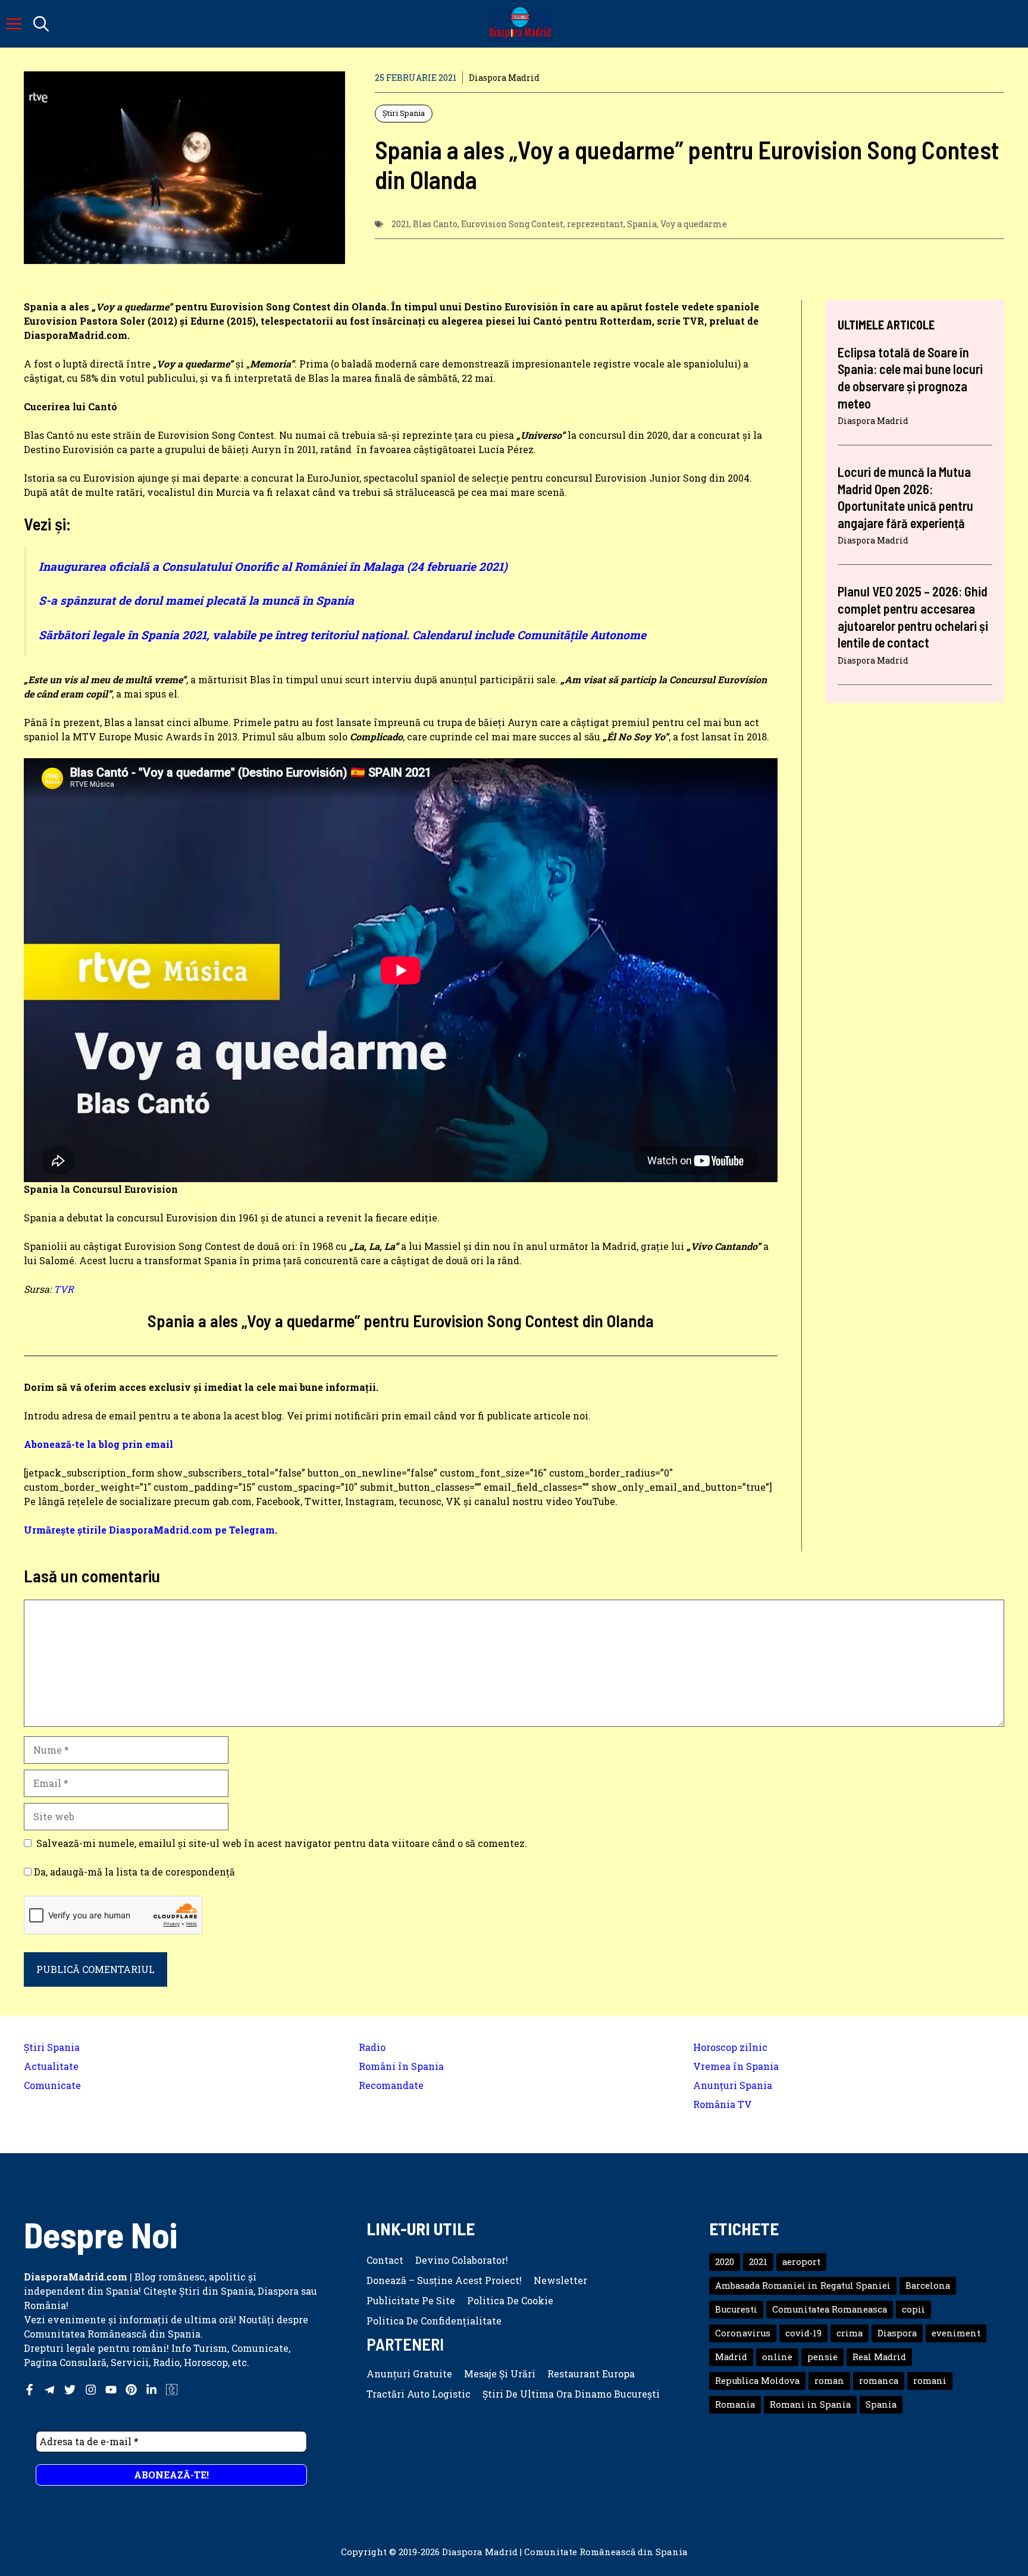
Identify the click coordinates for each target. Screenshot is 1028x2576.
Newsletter (560, 2280)
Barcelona (928, 2286)
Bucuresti (736, 2309)
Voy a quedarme (694, 224)
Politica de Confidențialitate (434, 2321)
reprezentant (595, 224)
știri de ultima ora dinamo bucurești (571, 2394)
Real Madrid (879, 2357)
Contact (385, 2260)
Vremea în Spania (736, 2066)
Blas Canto (435, 224)
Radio (372, 2047)
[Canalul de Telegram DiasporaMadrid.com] (50, 2390)
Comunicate (52, 2085)
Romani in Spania (810, 2404)
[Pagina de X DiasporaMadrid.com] (70, 2390)
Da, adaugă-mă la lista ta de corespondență (133, 1872)
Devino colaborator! (462, 2260)
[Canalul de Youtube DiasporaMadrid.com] (111, 2390)
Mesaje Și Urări (500, 2374)
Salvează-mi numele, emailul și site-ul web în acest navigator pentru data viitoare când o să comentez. (282, 1843)
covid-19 (803, 2333)
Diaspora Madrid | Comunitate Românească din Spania (565, 2552)
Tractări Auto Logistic (419, 2394)
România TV (723, 2104)
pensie (822, 2357)
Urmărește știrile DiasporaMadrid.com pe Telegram (149, 1530)
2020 (725, 2262)
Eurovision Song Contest (512, 224)
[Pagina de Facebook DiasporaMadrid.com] (29, 2390)
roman (829, 2381)
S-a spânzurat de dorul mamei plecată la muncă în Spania (196, 600)
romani (930, 2381)
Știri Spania (404, 113)
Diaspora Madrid (504, 78)
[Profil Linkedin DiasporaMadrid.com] (151, 2390)
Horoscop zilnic (730, 2047)
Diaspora (897, 2333)
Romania (735, 2404)
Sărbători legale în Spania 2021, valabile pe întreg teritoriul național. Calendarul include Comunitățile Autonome (342, 635)
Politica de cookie (510, 2300)
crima (850, 2333)
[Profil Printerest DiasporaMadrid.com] (131, 2390)
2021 (400, 224)
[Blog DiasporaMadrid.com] (520, 24)
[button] (41, 24)
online (777, 2357)
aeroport (801, 2262)
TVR (64, 1289)
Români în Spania (401, 2066)
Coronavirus (743, 2333)
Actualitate (51, 2066)
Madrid (731, 2357)
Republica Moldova (757, 2381)
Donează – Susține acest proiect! (444, 2280)
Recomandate (391, 2085)
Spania (642, 224)
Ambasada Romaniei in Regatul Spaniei (803, 2286)
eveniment (956, 2333)
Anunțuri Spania (733, 2085)
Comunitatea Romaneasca (830, 2309)
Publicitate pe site (411, 2300)
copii (913, 2309)
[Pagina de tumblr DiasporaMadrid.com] (172, 2390)
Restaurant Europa (591, 2374)
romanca (879, 2381)
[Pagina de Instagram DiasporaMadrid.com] (91, 2390)
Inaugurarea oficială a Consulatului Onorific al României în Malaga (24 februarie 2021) (273, 566)
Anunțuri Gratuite (409, 2374)
